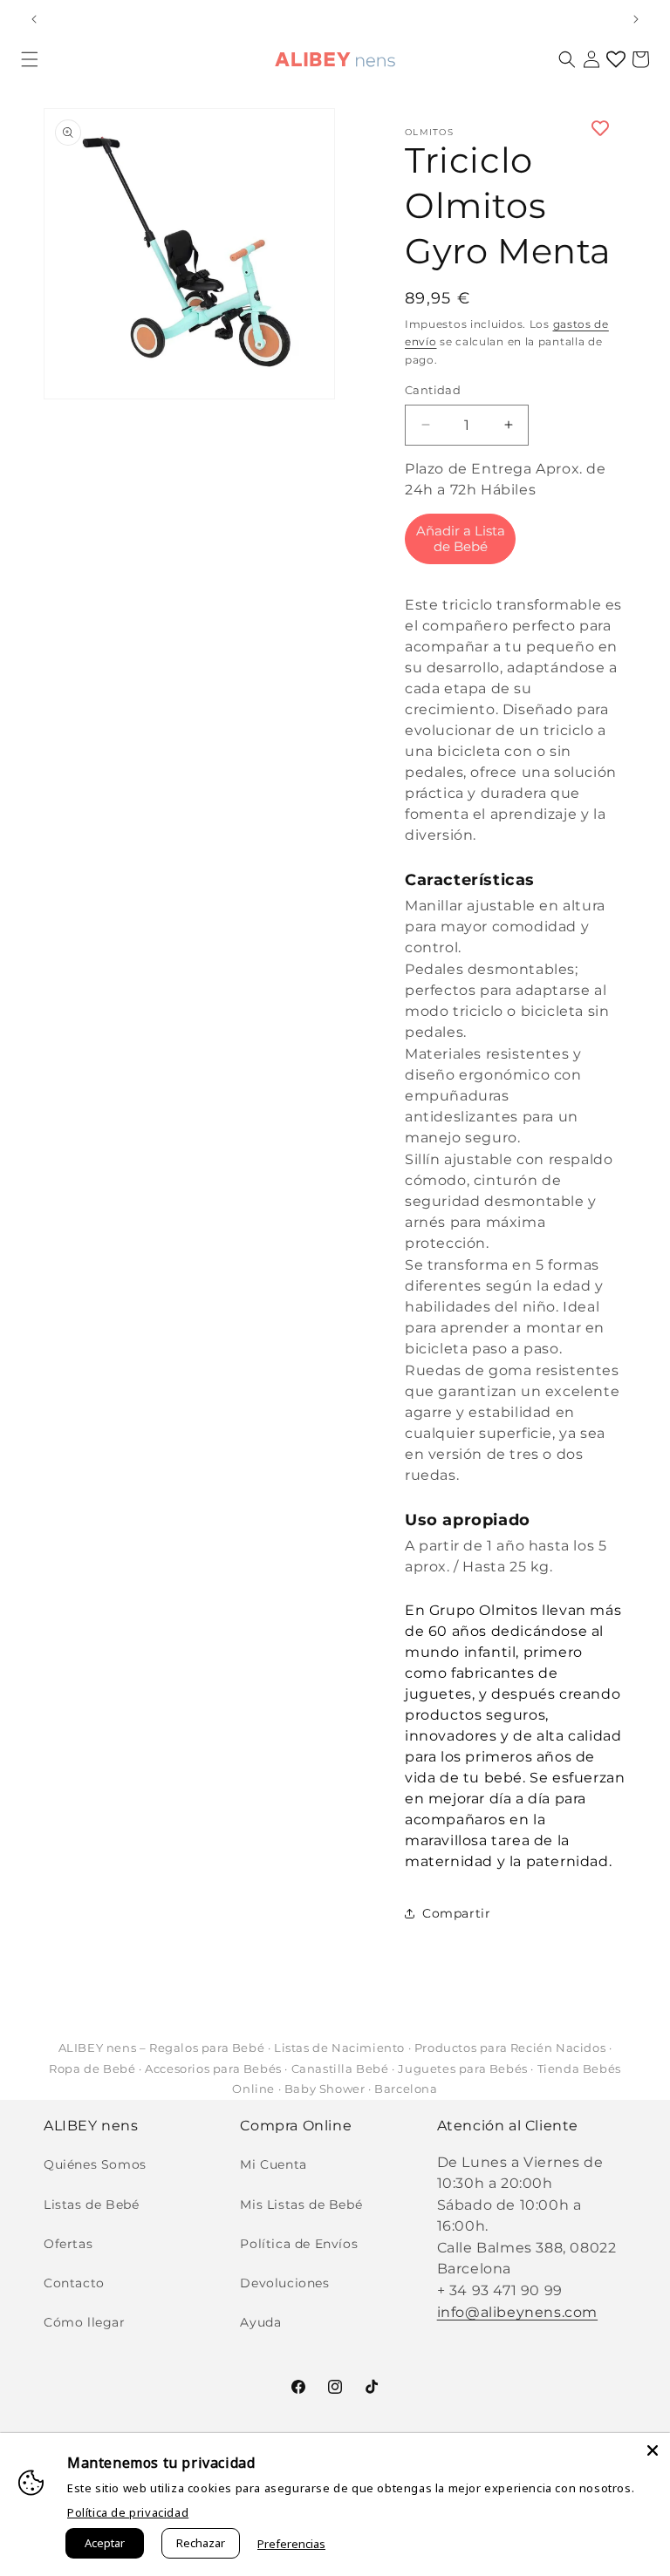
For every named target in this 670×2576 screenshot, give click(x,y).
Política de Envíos (299, 2244)
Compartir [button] (456, 1913)
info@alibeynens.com (517, 2312)
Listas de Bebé (91, 2205)
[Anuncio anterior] (34, 19)
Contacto (74, 2283)
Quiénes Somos (95, 2164)
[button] (30, 59)
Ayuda (260, 2322)
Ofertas (68, 2244)
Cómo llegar (85, 2322)
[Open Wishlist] (616, 59)
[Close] (653, 2450)
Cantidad (433, 390)
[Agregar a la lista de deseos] (516, 129)
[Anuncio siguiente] (636, 19)
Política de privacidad (128, 2512)
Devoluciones (284, 2283)
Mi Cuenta (273, 2164)
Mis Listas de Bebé (301, 2205)
